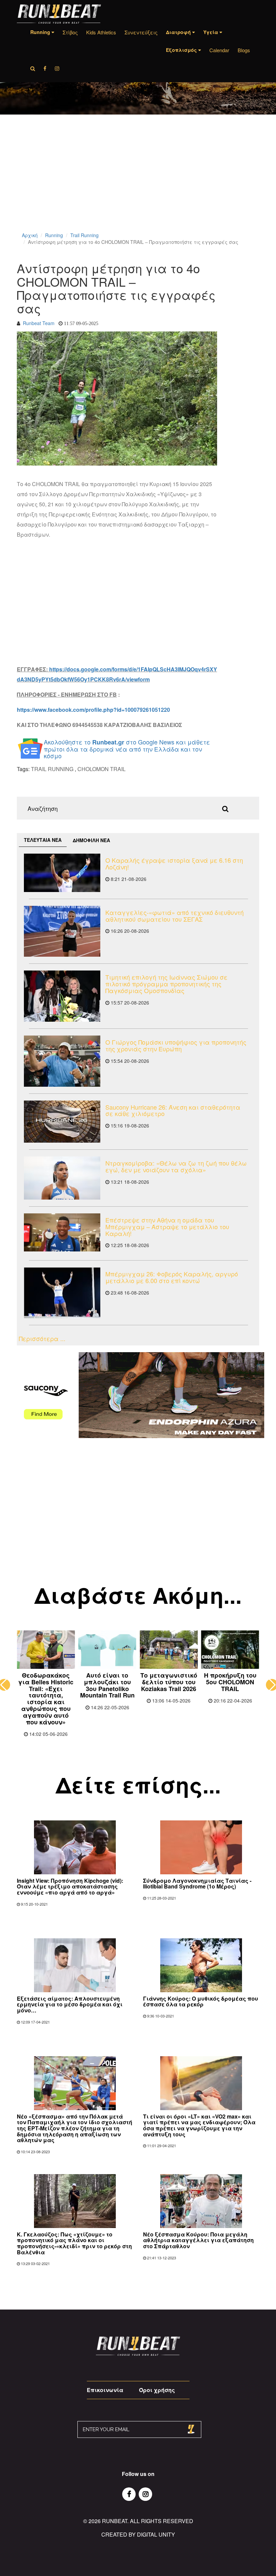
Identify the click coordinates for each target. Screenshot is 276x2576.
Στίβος (70, 32)
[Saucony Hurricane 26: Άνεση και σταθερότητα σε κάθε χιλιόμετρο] (62, 1122)
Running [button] (41, 32)
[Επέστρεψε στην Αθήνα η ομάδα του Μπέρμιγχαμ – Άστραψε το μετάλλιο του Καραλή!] (62, 1233)
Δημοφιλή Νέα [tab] (91, 840)
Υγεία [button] (211, 32)
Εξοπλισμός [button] (182, 50)
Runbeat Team (39, 323)
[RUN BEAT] (59, 14)
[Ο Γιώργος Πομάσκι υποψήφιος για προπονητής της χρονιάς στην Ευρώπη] (62, 1061)
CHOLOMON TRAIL (101, 769)
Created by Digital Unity (138, 2534)
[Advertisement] (138, 182)
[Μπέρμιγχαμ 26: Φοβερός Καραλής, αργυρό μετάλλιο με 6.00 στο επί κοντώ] (62, 1293)
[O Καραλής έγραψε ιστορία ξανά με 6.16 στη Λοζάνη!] (62, 873)
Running (54, 235)
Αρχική (30, 235)
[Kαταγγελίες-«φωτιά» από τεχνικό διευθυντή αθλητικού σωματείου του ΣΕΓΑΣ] (62, 931)
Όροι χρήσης (157, 2390)
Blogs (244, 50)
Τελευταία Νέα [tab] (43, 840)
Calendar (219, 50)
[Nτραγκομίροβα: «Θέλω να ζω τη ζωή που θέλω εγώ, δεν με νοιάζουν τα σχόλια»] (62, 1178)
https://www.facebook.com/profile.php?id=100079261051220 (93, 710)
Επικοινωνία (105, 2390)
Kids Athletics (101, 32)
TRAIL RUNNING (52, 769)
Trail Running (84, 235)
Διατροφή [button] (179, 32)
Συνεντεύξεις (141, 32)
